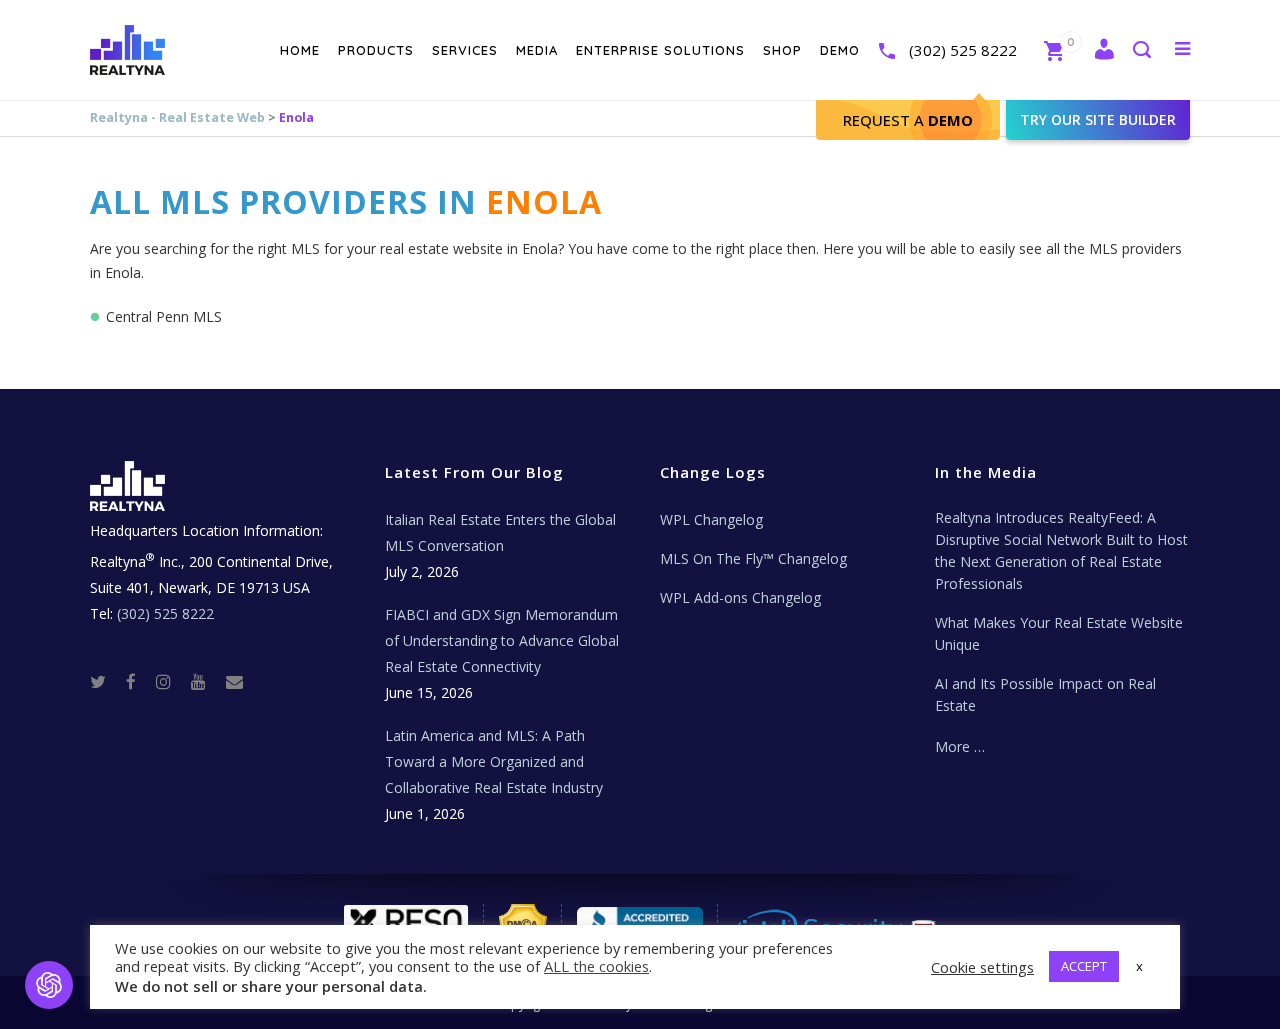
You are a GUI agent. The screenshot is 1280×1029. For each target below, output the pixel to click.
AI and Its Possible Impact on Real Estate (1045, 694)
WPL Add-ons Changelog (740, 597)
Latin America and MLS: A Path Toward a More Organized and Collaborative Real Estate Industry (494, 761)
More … (960, 746)
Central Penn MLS (164, 316)
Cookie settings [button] (982, 967)
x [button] (1139, 966)
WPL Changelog (711, 519)
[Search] (1141, 51)
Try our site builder (1098, 119)
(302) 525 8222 (963, 50)
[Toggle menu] (1178, 48)
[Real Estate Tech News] (234, 680)
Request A (908, 120)
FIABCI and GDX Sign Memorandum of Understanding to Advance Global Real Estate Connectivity (502, 640)
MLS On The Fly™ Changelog (753, 558)
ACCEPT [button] (1084, 966)
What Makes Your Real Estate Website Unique (1059, 633)
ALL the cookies (596, 966)
